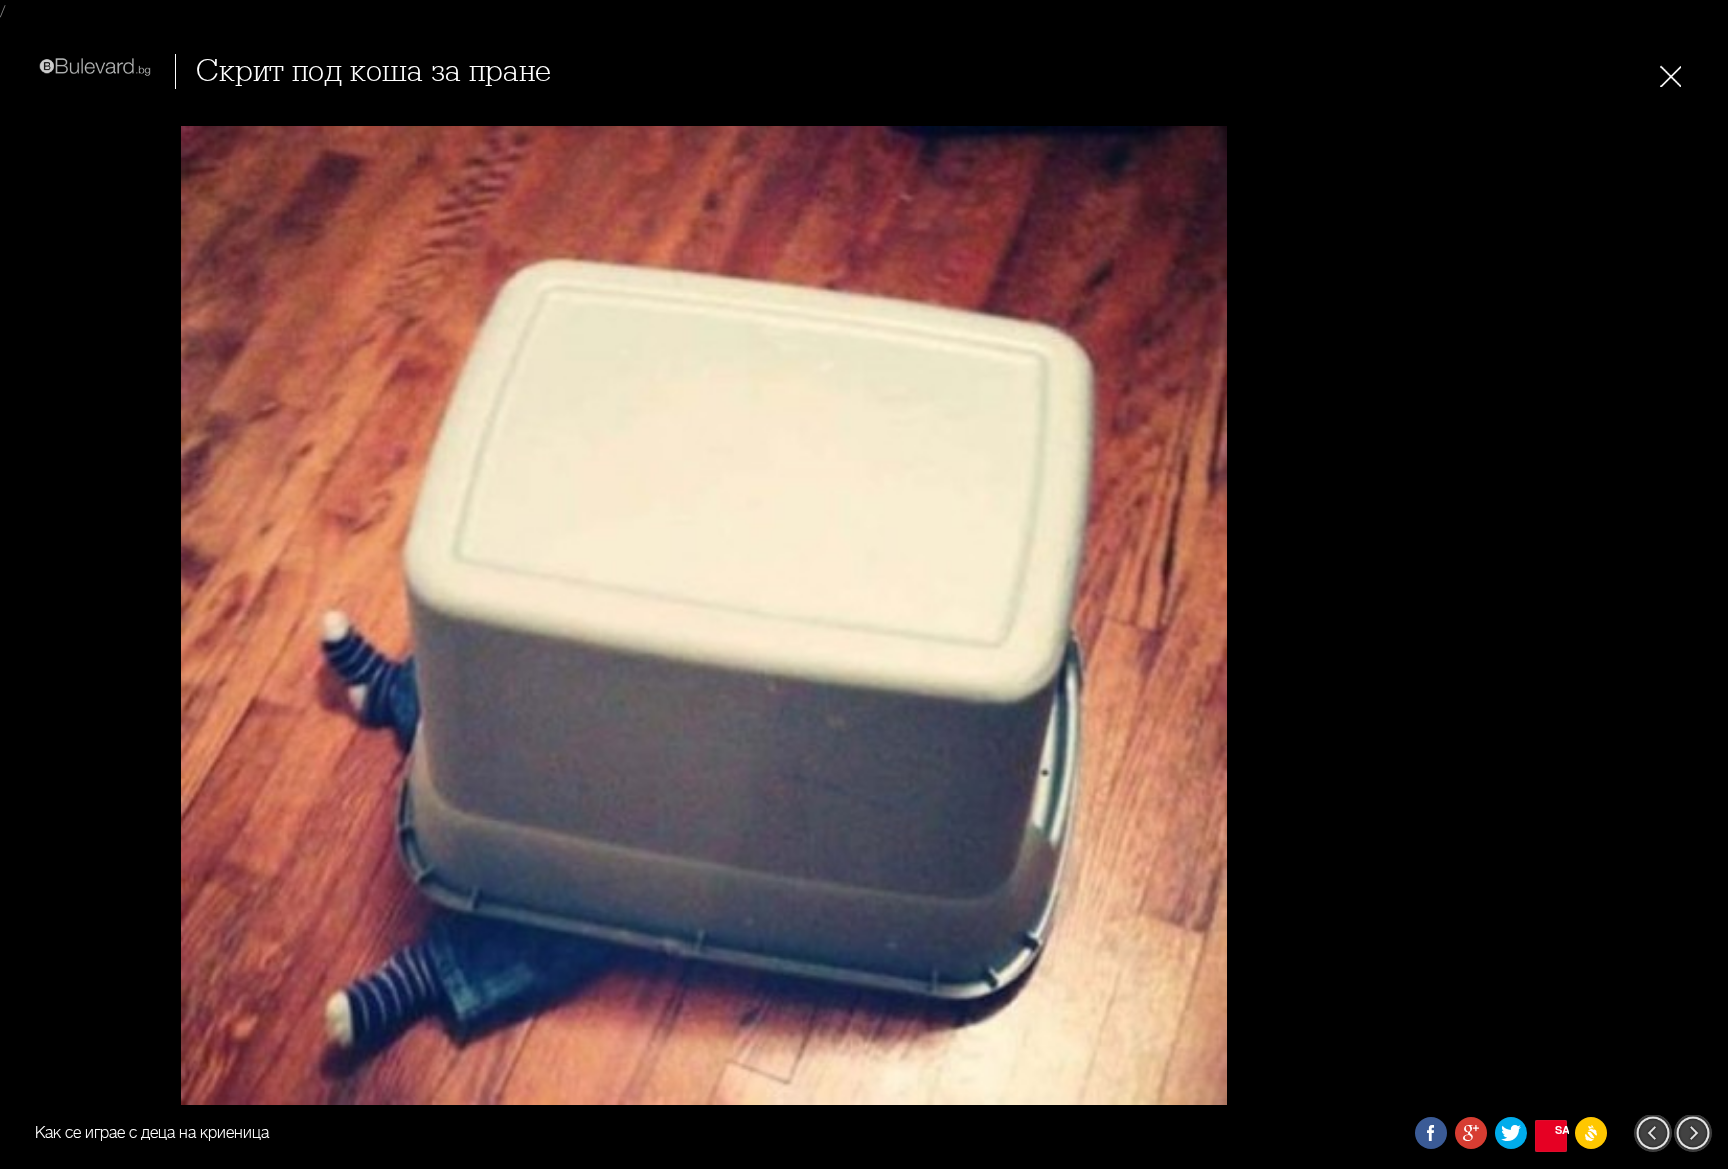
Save (1561, 1129)
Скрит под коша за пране (373, 71)
